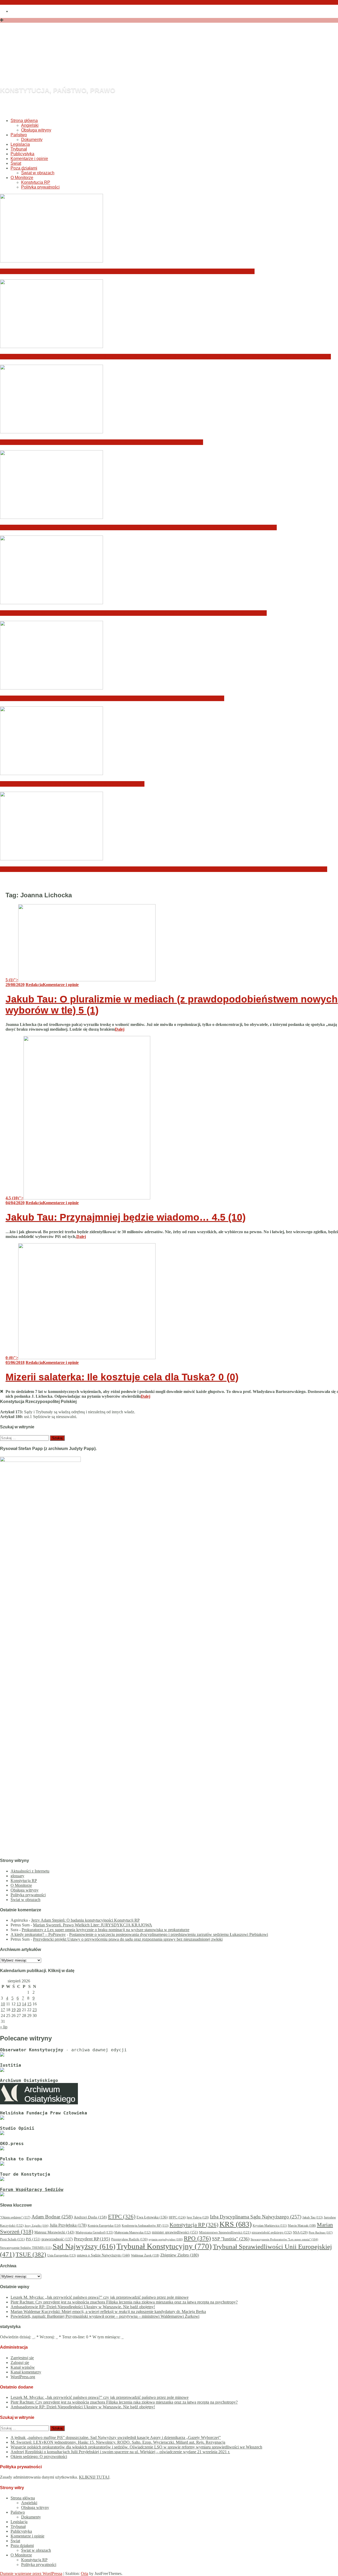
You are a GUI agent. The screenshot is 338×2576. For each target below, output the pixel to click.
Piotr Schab (12, 2239)
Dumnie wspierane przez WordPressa (31, 2573)
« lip (4, 2027)
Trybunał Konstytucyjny (164, 2246)
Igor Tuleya (198, 2217)
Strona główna (24, 121)
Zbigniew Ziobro (180, 2255)
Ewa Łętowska (152, 2217)
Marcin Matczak (302, 2226)
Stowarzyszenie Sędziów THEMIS (26, 2248)
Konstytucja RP (36, 182)
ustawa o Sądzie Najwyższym (103, 2255)
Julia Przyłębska (68, 2225)
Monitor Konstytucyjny (108, 62)
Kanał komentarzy (26, 2372)
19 (13, 2010)
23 (35, 2010)
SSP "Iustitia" (231, 2239)
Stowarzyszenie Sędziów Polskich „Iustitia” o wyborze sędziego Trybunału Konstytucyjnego (112, 698)
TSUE (31, 2254)
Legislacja (20, 144)
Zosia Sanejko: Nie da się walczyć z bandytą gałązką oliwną (72, 784)
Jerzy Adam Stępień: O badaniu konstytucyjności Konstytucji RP (85, 1920)
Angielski (30, 125)
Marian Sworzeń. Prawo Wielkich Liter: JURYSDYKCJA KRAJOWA (93, 1925)
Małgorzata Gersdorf (94, 2232)
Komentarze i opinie (29, 159)
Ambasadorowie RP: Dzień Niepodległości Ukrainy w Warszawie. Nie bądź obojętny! (102, 442)
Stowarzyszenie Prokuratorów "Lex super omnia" (284, 2239)
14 (24, 2004)
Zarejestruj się (22, 2358)
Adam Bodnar (52, 2217)
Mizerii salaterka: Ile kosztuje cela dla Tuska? (122, 1377)
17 (3, 2010)
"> (12, 980)
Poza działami (24, 168)
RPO (197, 2238)
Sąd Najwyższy (84, 2246)
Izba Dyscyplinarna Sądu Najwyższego (256, 2217)
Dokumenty (32, 140)
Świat (16, 163)
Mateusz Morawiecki (54, 2232)
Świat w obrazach (38, 173)
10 (3, 2004)
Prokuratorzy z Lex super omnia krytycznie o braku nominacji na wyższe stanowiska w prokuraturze (105, 1930)
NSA (300, 2232)
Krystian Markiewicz (270, 2226)
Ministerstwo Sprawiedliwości (225, 2232)
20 (19, 2010)
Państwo (19, 135)
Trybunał (19, 149)
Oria (84, 2573)
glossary (17, 1876)
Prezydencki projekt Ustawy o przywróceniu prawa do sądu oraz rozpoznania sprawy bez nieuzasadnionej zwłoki (128, 1939)
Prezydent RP (92, 2239)
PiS (33, 2239)
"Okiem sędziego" (15, 2217)
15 (29, 2004)
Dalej (120, 1029)
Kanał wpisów (23, 2367)
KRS (236, 2224)
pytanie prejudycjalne (166, 2239)
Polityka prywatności (40, 187)
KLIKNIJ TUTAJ (94, 2477)
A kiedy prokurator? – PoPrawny (38, 1934)
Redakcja (34, 985)
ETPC (122, 2217)
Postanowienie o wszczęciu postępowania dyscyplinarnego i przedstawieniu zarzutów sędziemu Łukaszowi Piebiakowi (169, 1934)
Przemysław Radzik (129, 2239)
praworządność (57, 2239)
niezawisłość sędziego (272, 2232)
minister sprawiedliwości (175, 2232)
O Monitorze (22, 178)
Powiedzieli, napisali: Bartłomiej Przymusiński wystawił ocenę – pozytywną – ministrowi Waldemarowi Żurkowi (133, 613)
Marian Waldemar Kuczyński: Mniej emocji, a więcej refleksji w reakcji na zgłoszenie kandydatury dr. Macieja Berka (138, 527)
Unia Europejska (62, 2255)
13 (19, 2004)
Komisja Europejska (104, 2226)
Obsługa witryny (36, 130)
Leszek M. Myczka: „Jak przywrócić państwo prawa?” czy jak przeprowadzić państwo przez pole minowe (127, 271)
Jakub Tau (313, 2217)
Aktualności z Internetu (30, 1871)
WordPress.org (23, 2377)
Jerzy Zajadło (37, 2226)
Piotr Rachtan (321, 2232)
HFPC (177, 2217)
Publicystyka (22, 154)
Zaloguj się (20, 2362)
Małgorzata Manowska (133, 2233)
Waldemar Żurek (145, 2255)
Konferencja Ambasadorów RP (145, 2226)
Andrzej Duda (90, 2217)
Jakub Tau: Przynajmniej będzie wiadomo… (126, 1217)
